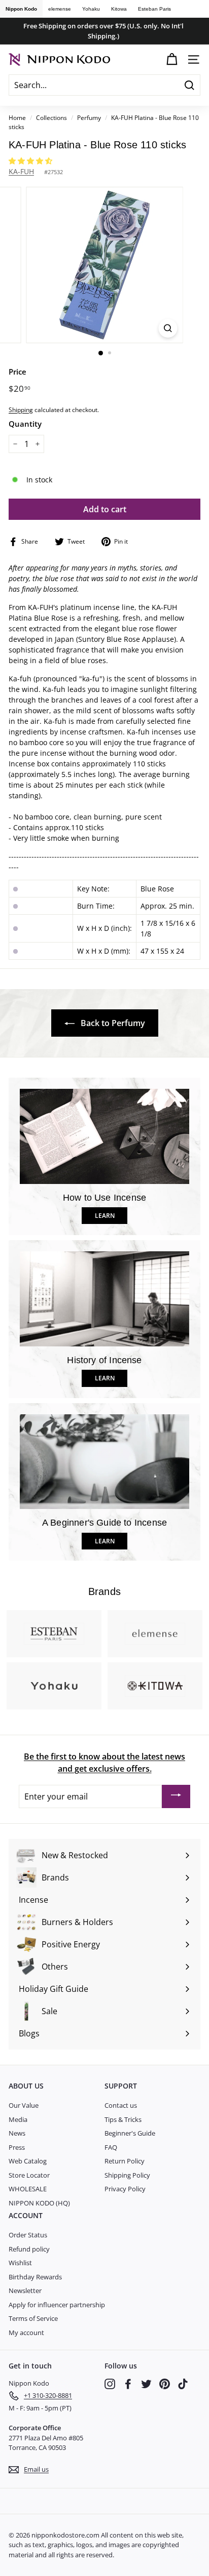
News (17, 2133)
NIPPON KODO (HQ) (39, 2203)
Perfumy (89, 117)
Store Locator (29, 2175)
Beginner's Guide (130, 2133)
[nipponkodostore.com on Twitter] (146, 2384)
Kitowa (119, 9)
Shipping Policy (127, 2175)
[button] (31, 161)
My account (26, 2333)
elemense (60, 9)
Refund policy (29, 2249)
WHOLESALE (28, 2189)
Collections (52, 117)
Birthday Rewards (35, 2277)
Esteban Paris (154, 9)
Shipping (21, 410)
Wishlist (20, 2263)
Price (18, 372)
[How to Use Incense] (104, 1136)
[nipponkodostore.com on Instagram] (110, 2384)
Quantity (25, 424)
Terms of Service (33, 2318)
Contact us (121, 2105)
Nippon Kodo (21, 9)
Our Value (24, 2105)
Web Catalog (28, 2161)
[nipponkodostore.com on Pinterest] (165, 2384)
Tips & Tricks (123, 2119)
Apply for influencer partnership (57, 2305)
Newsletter (25, 2291)
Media (18, 2119)
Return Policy (125, 2161)
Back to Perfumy (112, 1023)
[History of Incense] (104, 1299)
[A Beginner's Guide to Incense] (104, 1462)
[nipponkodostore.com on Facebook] (128, 2384)
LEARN (105, 1216)
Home (17, 117)
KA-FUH (21, 171)
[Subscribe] (176, 1796)
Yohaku (91, 9)
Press (17, 2147)
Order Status (28, 2235)
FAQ (111, 2147)
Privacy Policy (125, 2189)
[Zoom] (168, 328)
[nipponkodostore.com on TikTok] (183, 2384)
